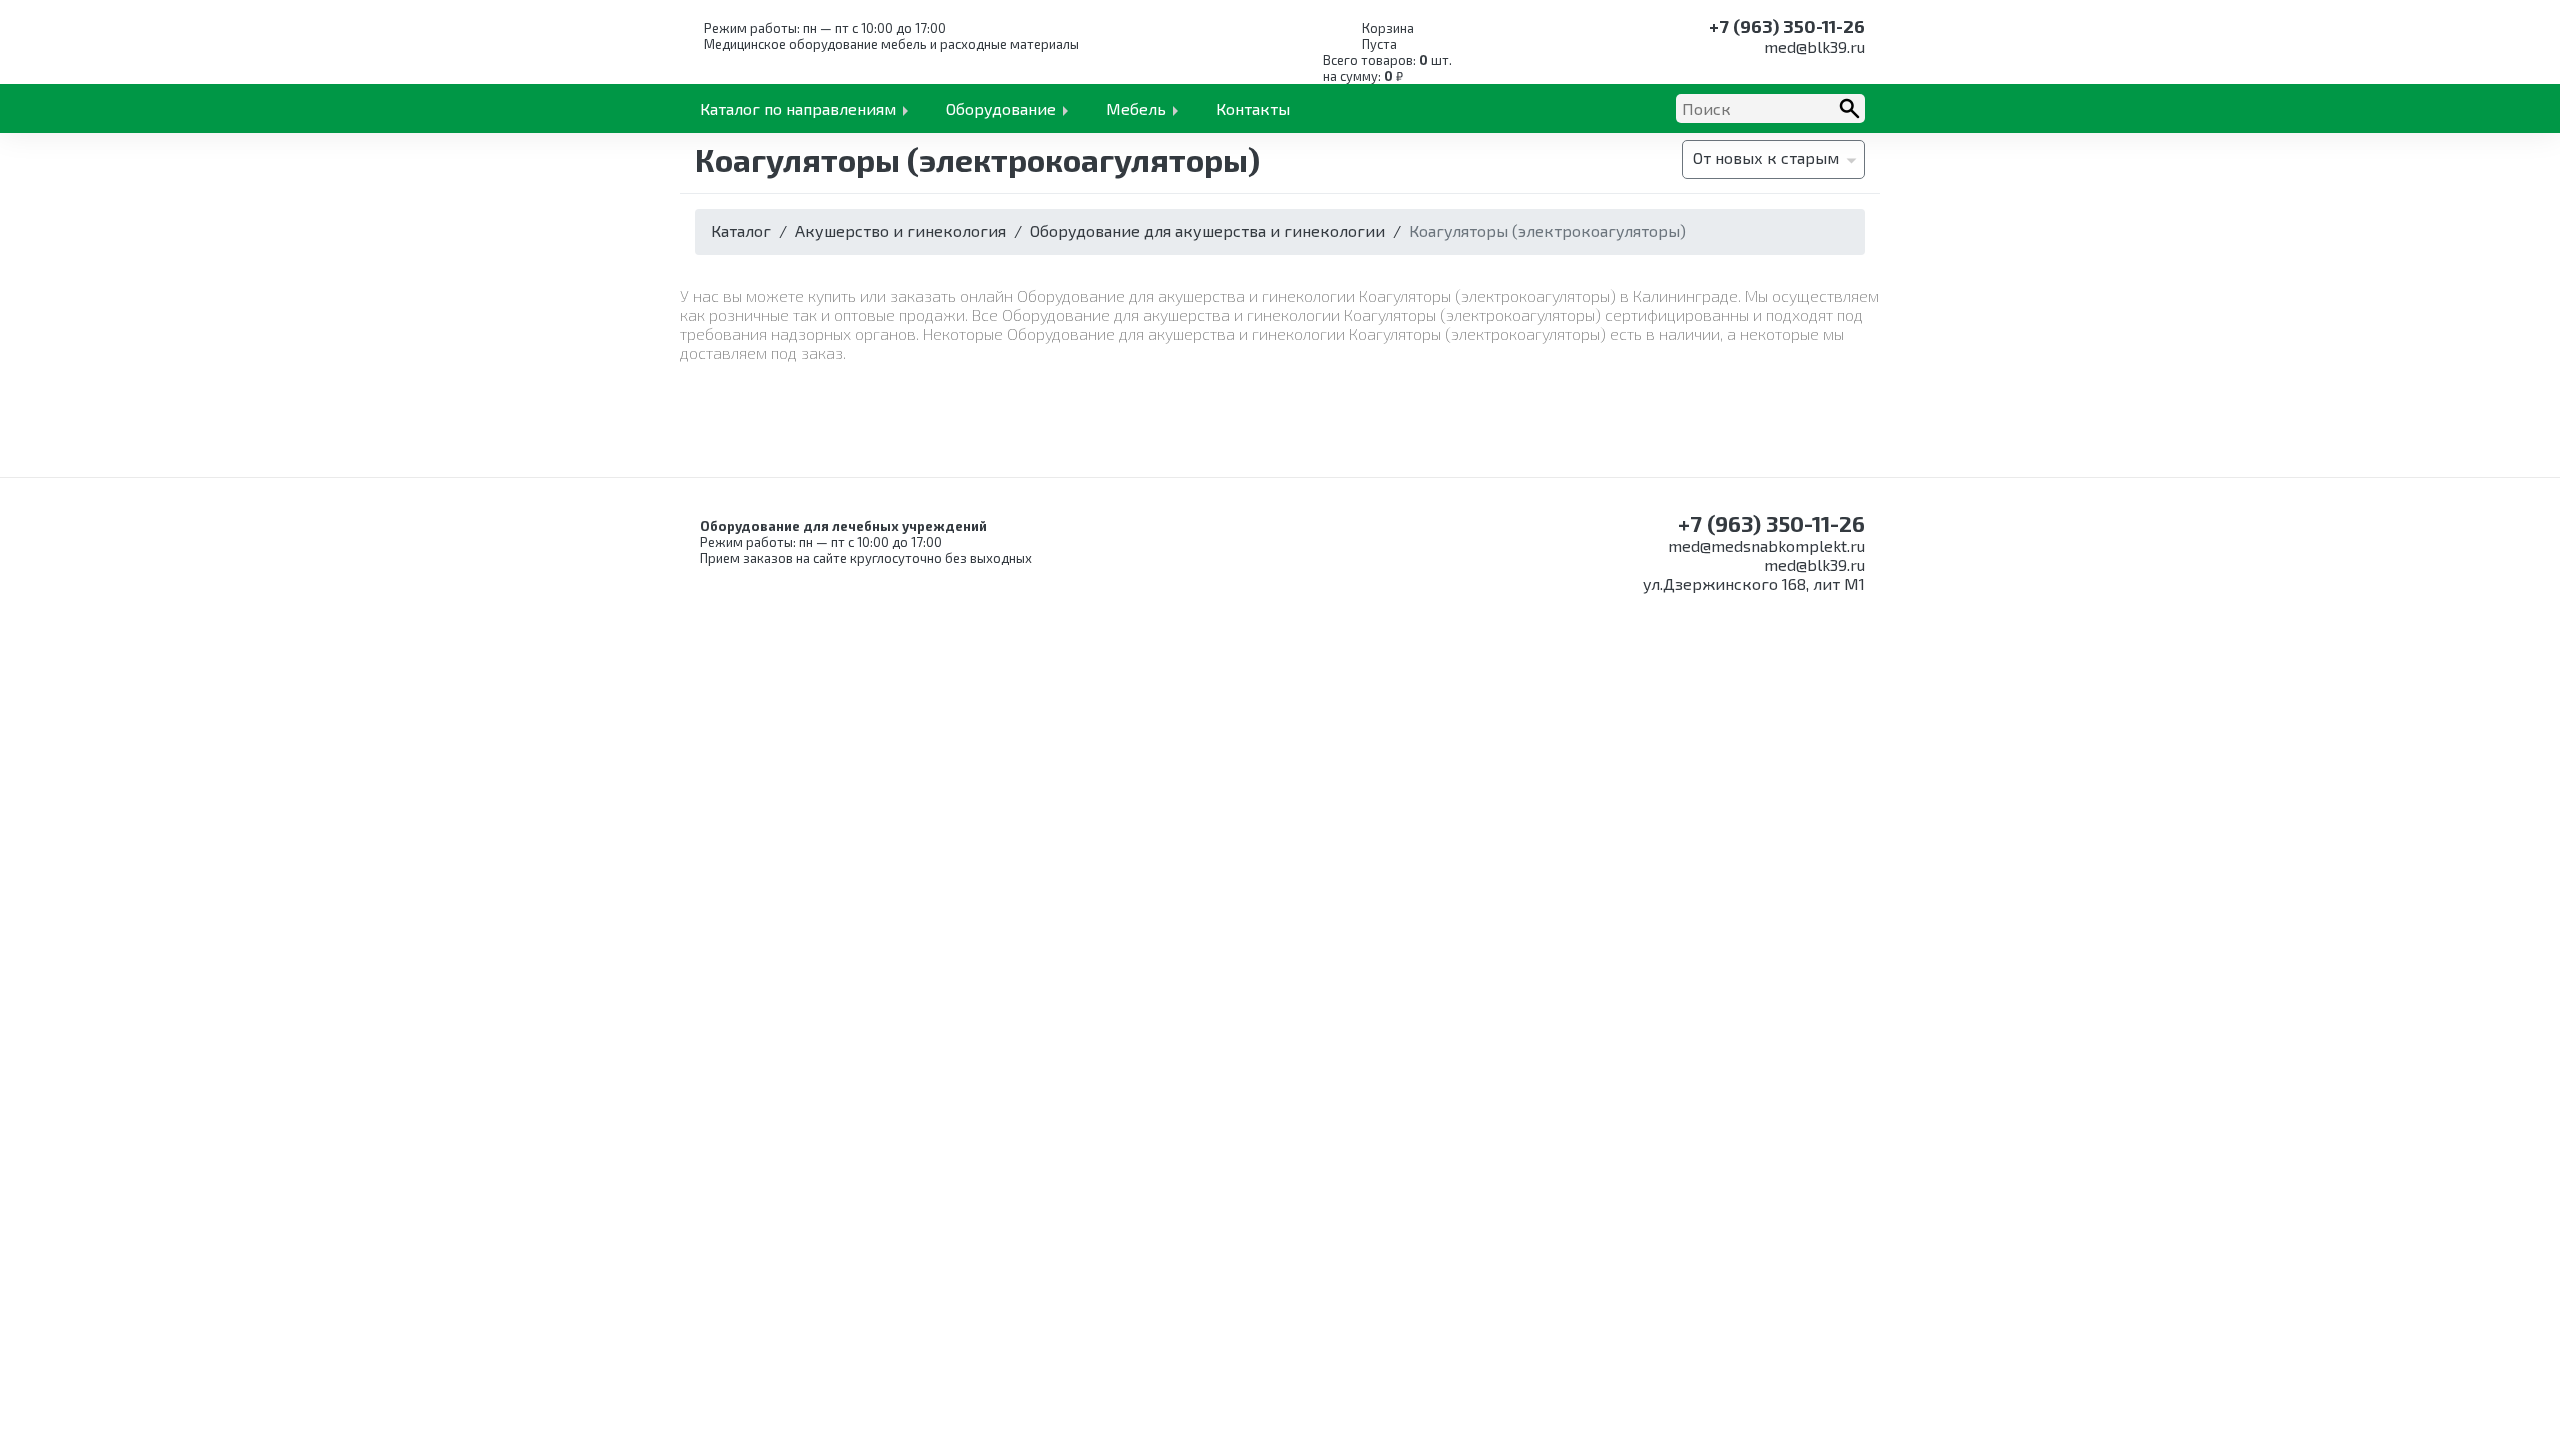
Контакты (1253, 108)
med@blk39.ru (1814, 46)
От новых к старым (1766, 157)
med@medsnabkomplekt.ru (1766, 545)
